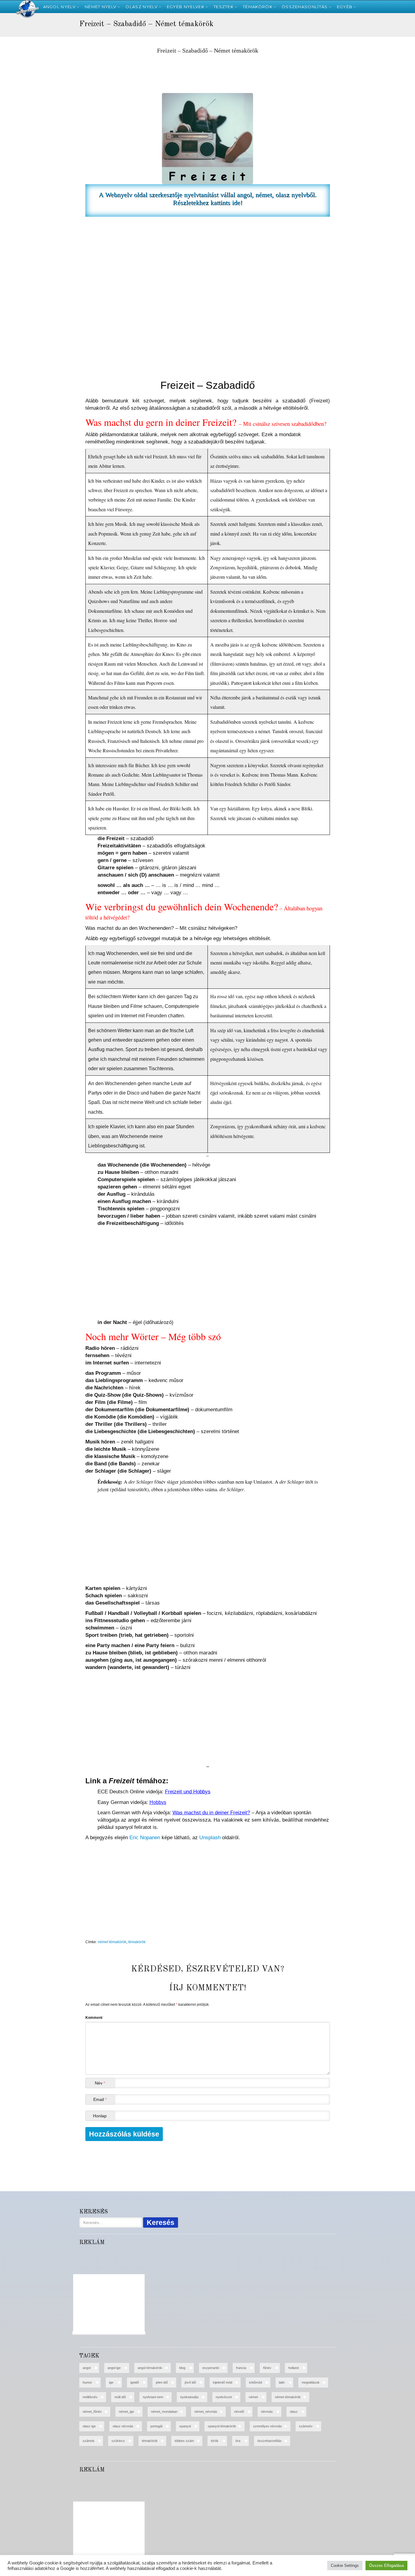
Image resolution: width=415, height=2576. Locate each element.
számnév (306, 2426)
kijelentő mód (223, 2382)
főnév (267, 2368)
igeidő (135, 2382)
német (253, 2397)
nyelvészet (224, 2397)
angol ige (114, 2368)
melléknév (90, 2397)
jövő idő (190, 2382)
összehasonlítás (269, 2441)
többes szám (184, 2441)
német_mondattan (164, 2412)
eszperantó (211, 2368)
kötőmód (256, 2382)
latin (282, 2382)
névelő (239, 2412)
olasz (294, 2412)
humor (87, 2382)
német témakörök (112, 1942)
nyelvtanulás (189, 2397)
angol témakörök (150, 2368)
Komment (94, 2018)
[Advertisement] (32, 116)
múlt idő (120, 2397)
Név (100, 2083)
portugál (156, 2426)
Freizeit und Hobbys (188, 1792)
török (215, 2441)
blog (182, 2368)
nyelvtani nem (153, 2397)
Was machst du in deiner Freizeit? (211, 1813)
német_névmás (206, 2412)
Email (100, 2099)
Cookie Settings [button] (345, 2566)
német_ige (126, 2412)
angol (87, 2368)
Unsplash (210, 1838)
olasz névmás (123, 2426)
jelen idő (162, 2382)
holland (293, 2368)
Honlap (100, 2116)
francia (241, 2368)
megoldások (311, 2382)
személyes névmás (268, 2426)
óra (238, 2441)
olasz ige (89, 2426)
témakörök (137, 1942)
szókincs (118, 2441)
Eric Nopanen (145, 1838)
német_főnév (92, 2412)
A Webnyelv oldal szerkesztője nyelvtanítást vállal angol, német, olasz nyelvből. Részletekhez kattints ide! (208, 199)
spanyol (185, 2426)
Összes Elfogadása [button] (386, 2566)
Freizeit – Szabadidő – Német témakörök (208, 51)
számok (89, 2441)
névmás (267, 2412)
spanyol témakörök (222, 2426)
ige (111, 2382)
